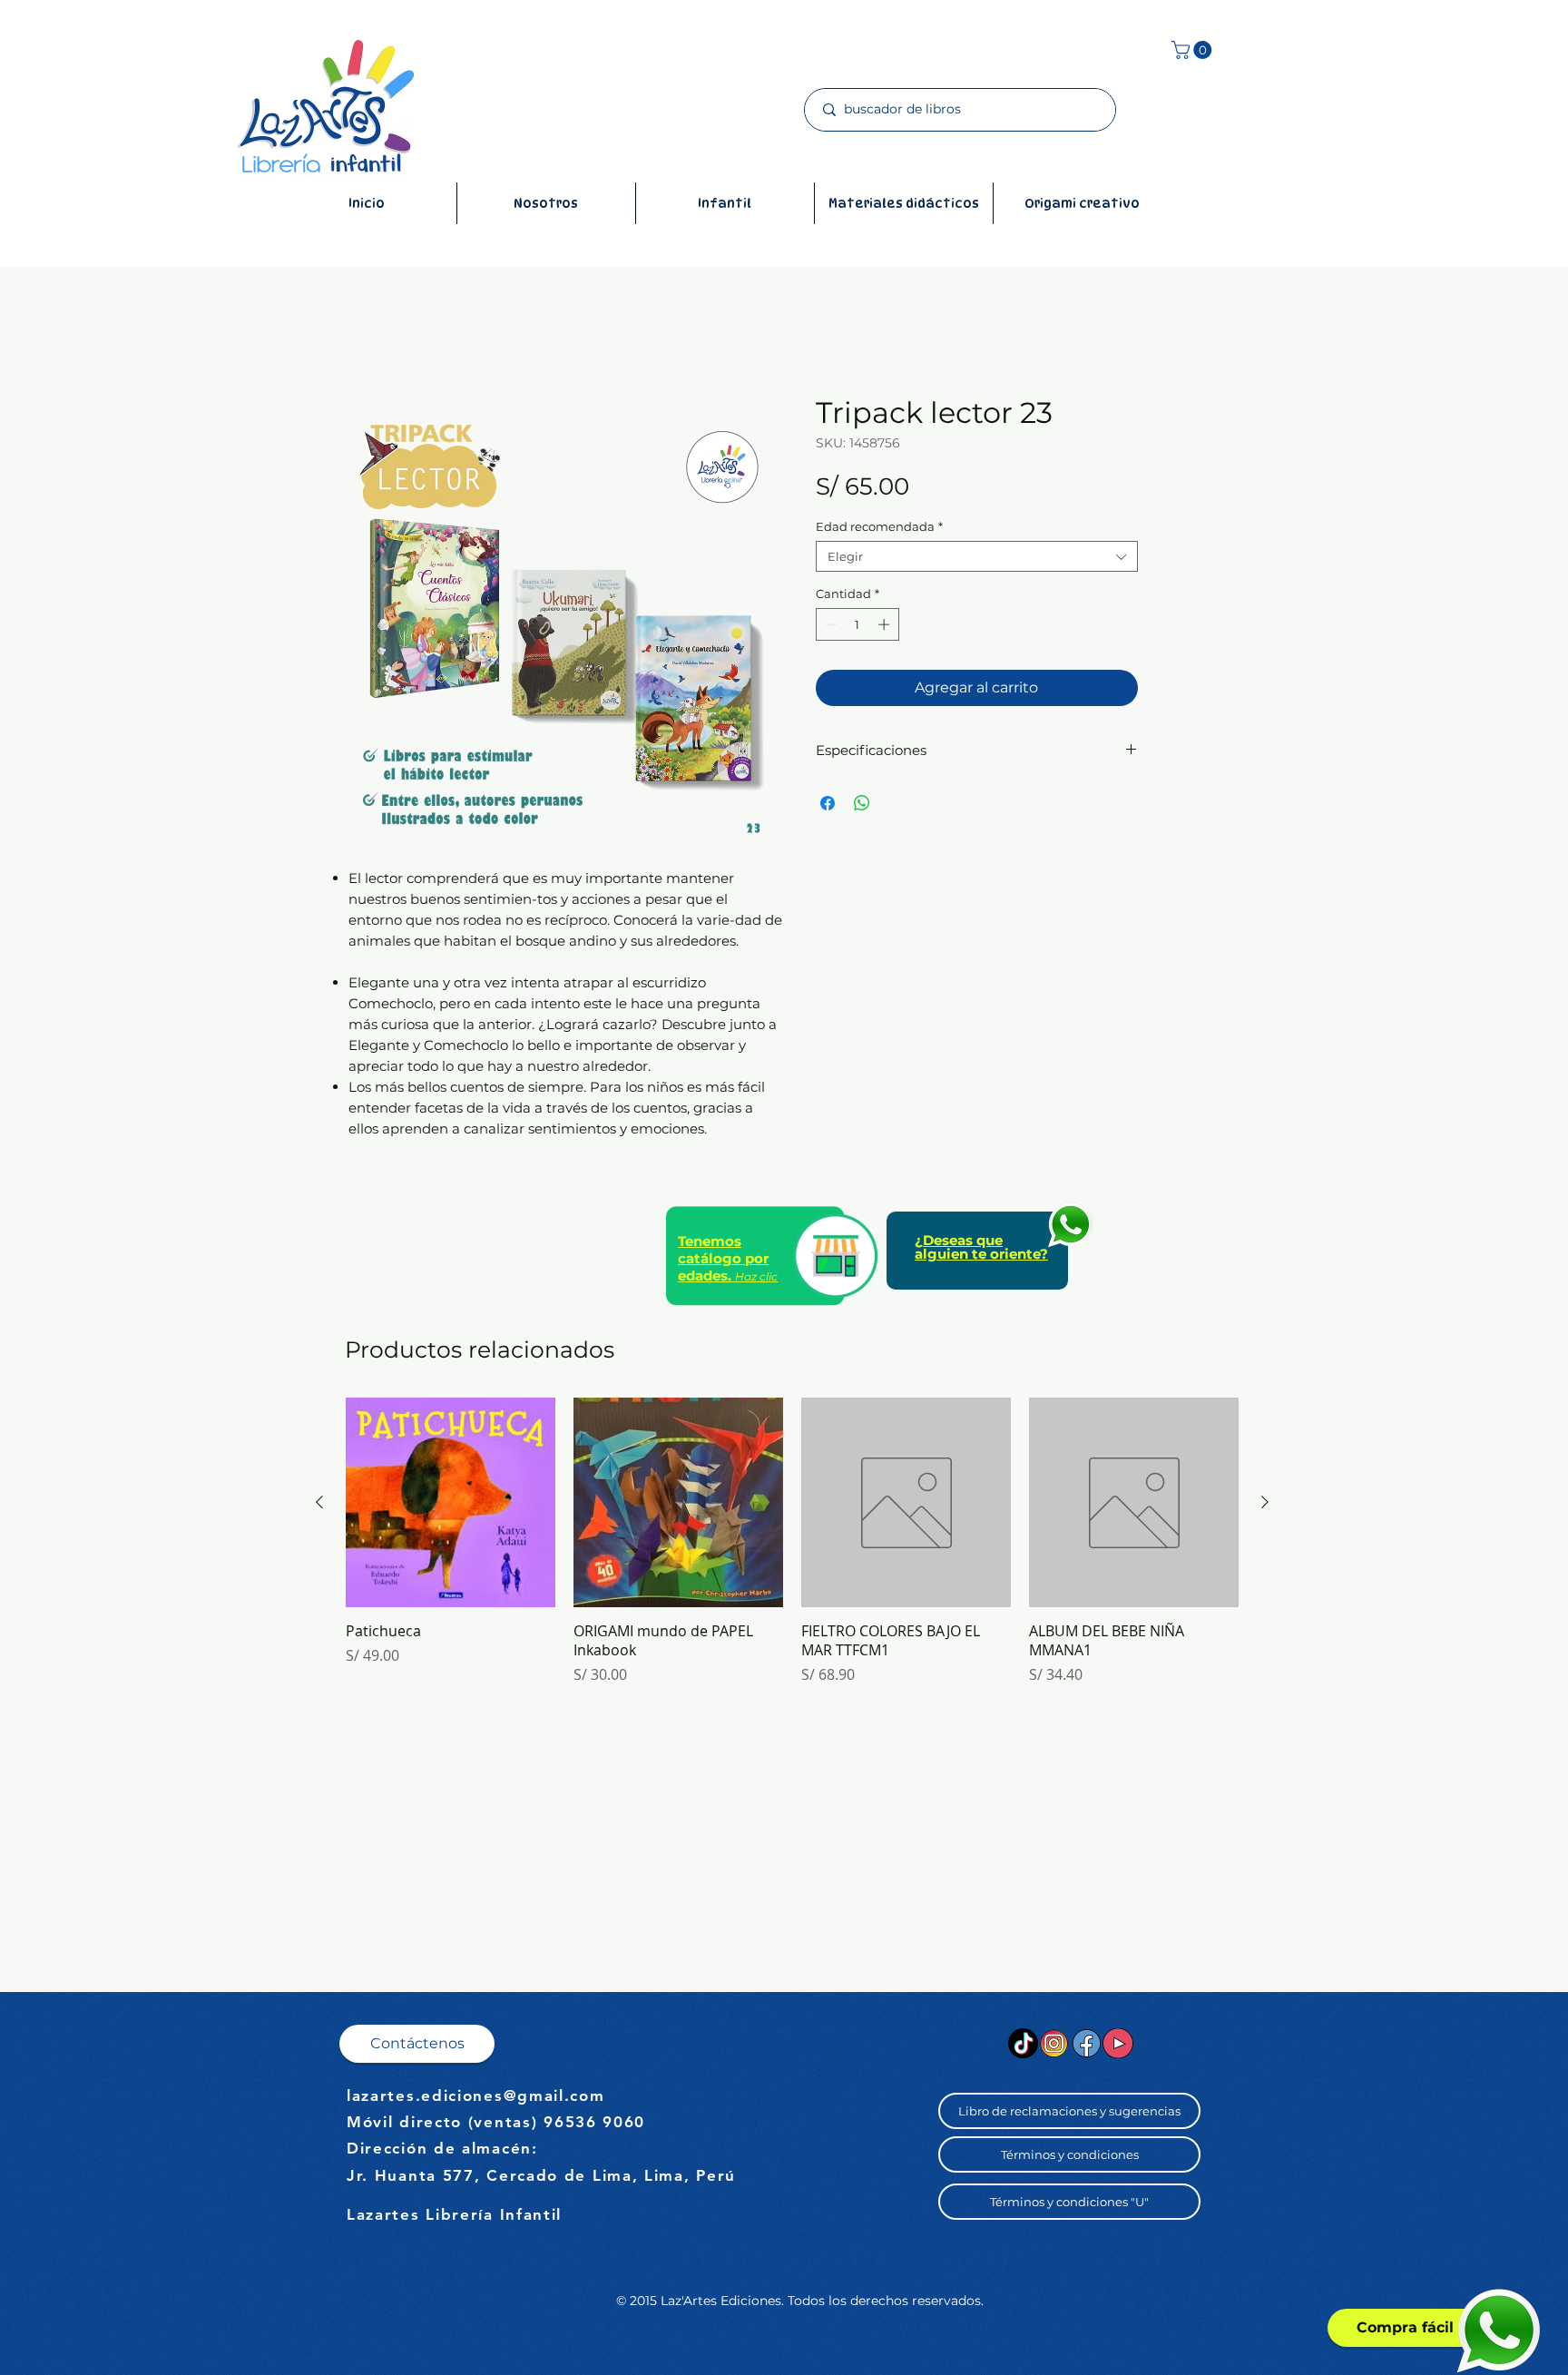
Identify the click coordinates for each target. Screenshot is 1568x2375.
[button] (1194, 50)
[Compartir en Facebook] (828, 803)
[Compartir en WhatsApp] (862, 803)
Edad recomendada (879, 526)
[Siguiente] (1265, 1502)
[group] (792, 1551)
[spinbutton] (857, 624)
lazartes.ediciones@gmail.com (476, 2095)
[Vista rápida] (451, 1502)
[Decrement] (829, 624)
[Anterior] (319, 1502)
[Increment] (886, 624)
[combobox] (977, 556)
